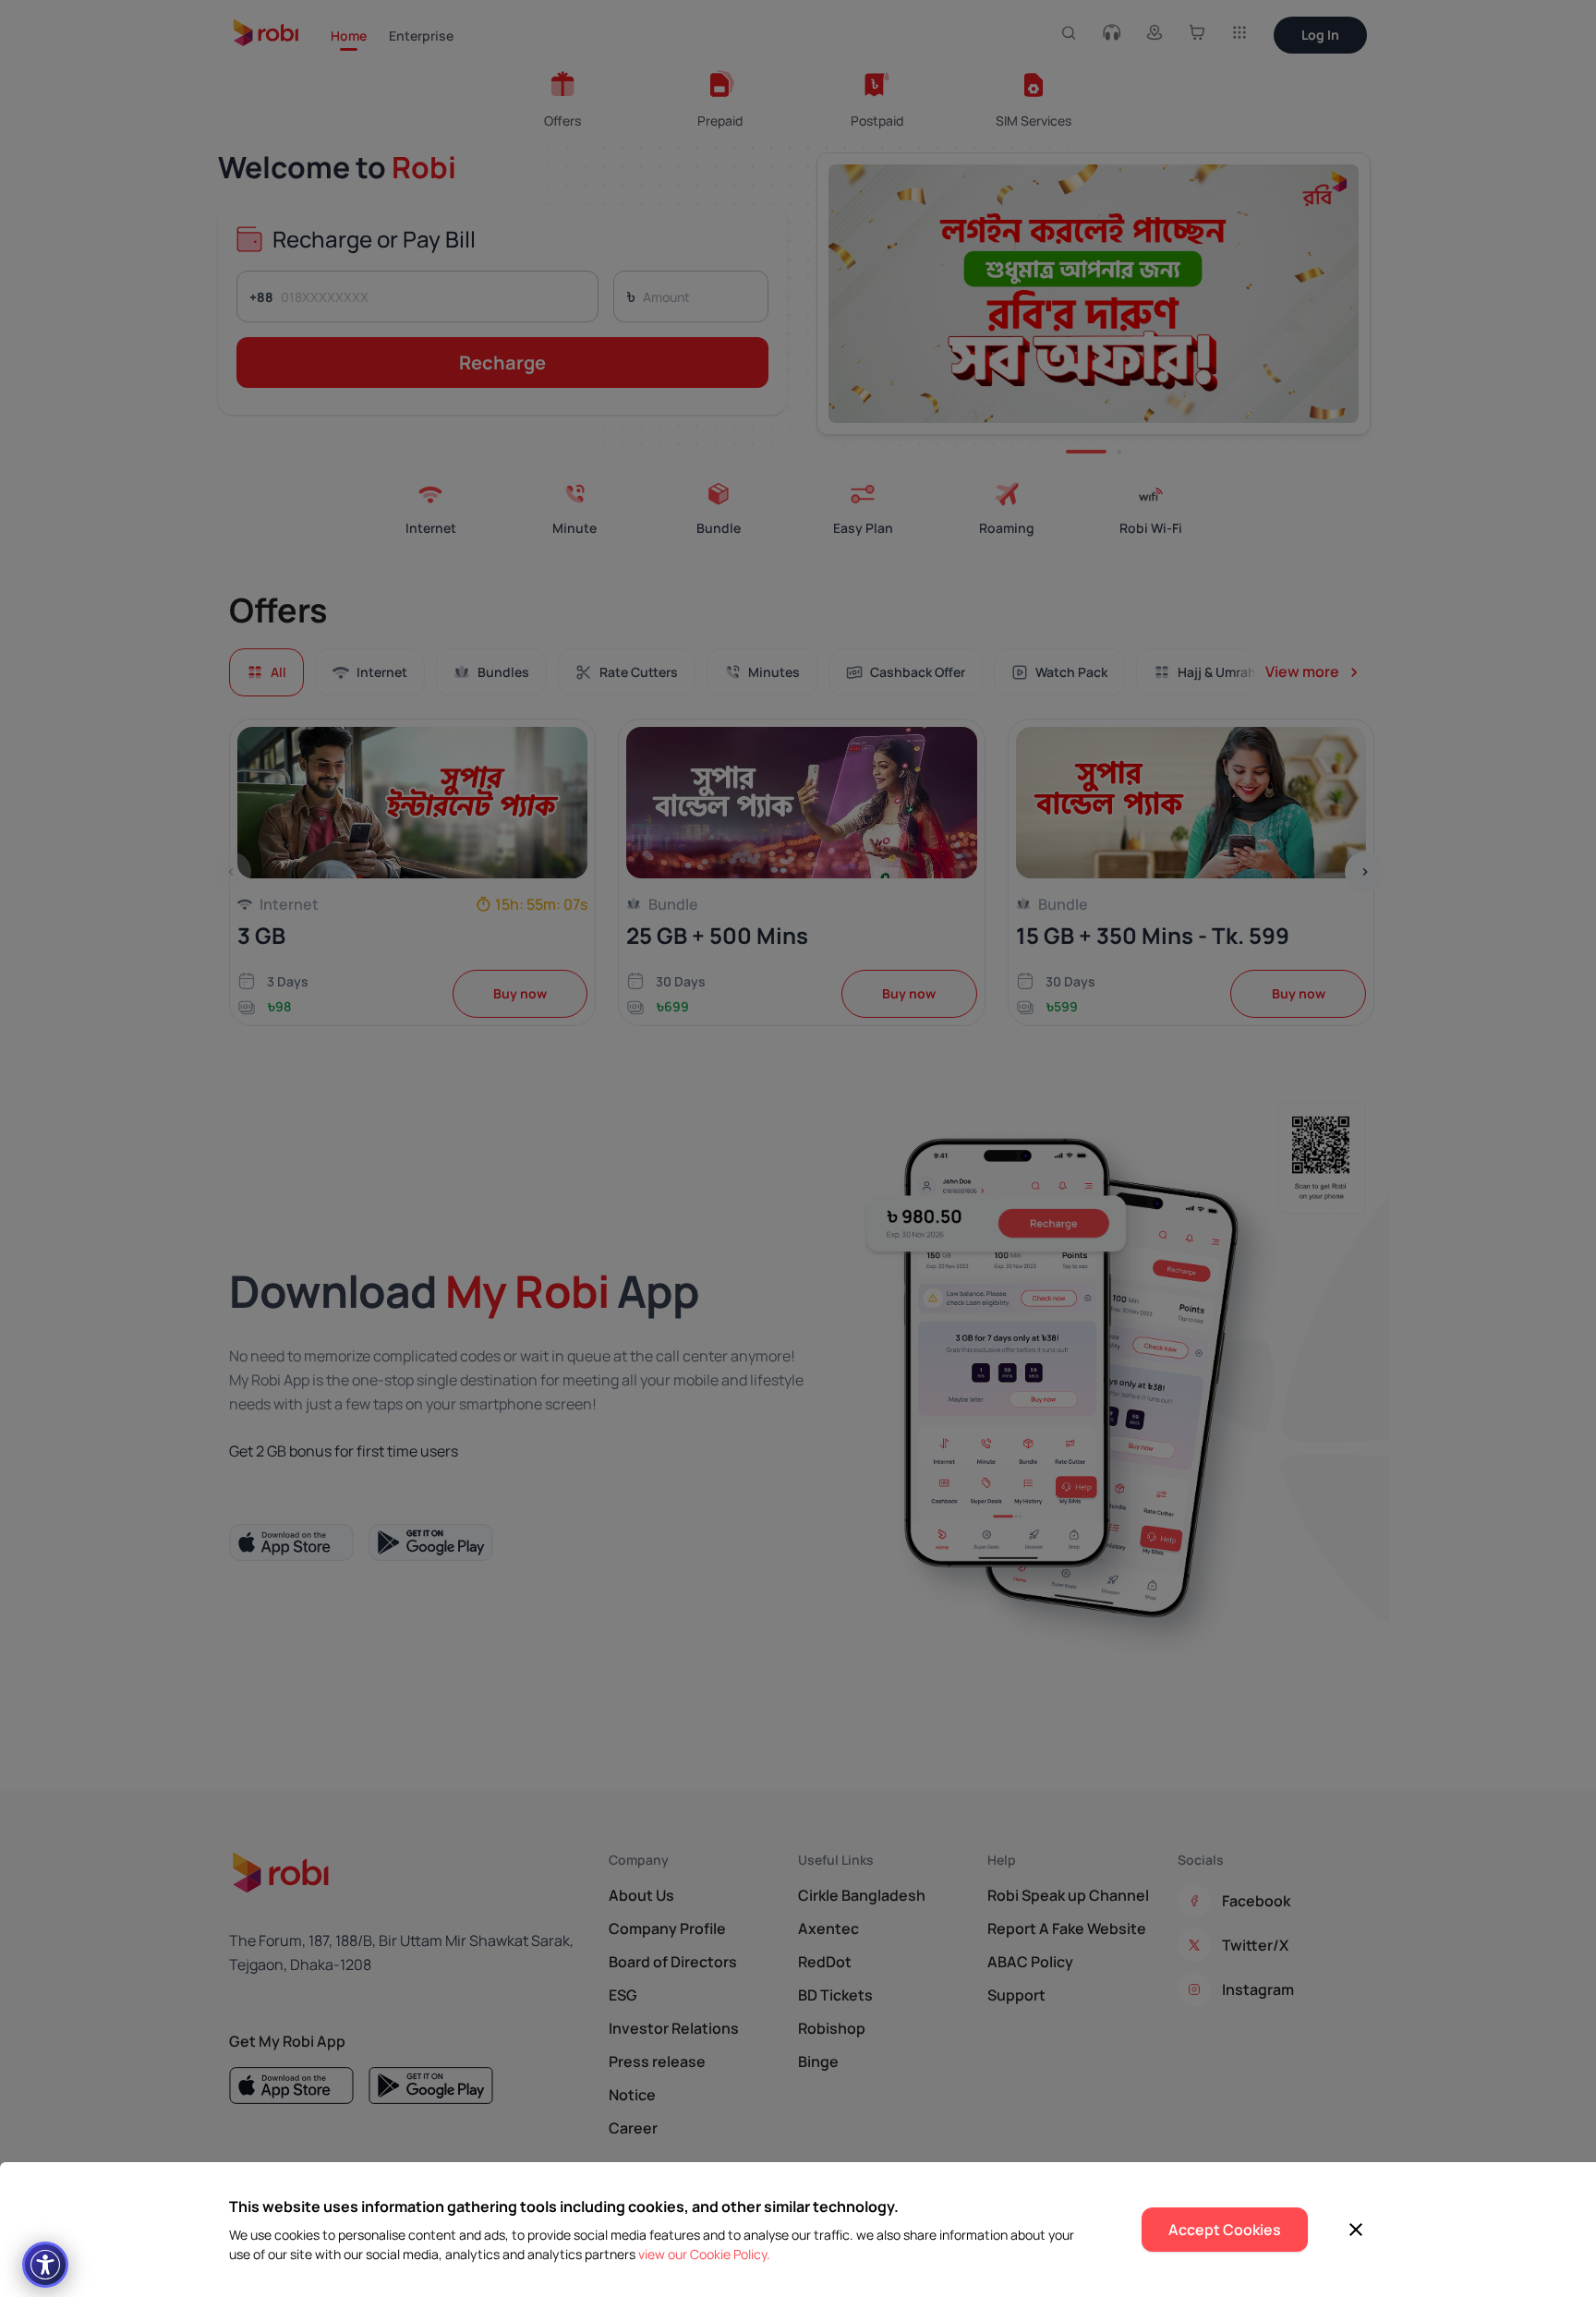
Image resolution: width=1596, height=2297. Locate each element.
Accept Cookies (1225, 2230)
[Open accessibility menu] (45, 2265)
